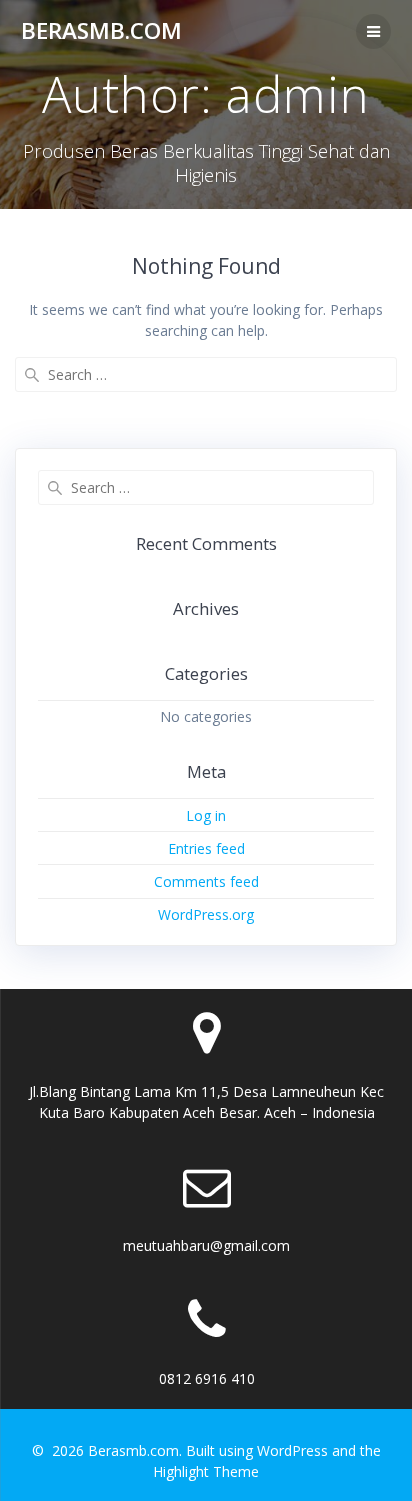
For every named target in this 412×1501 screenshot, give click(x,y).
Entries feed (206, 848)
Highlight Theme (206, 1471)
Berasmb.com (101, 31)
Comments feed (206, 881)
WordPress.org (206, 914)
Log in (206, 815)
